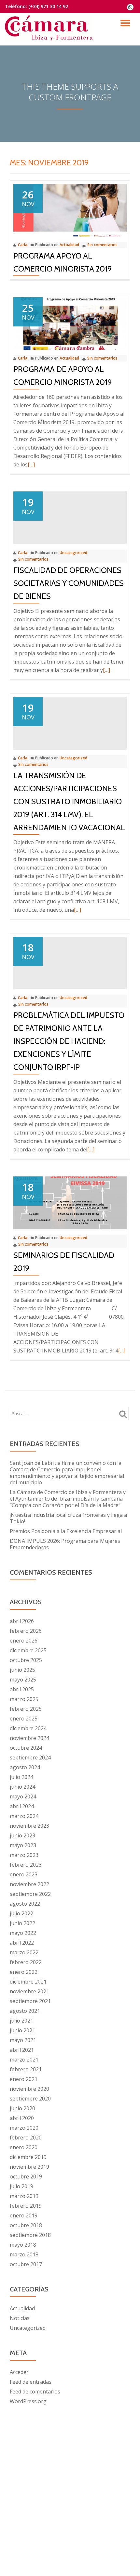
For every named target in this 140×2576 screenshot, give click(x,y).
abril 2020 (22, 2118)
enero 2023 (24, 1874)
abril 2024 (22, 1806)
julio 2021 (21, 2021)
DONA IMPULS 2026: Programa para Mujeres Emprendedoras (65, 1544)
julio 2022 (21, 1913)
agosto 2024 (25, 1767)
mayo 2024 (23, 1796)
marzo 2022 (24, 1952)
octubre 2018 (26, 2225)
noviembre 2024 (29, 1738)
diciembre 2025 (28, 1650)
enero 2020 (24, 2147)
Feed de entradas (31, 2382)
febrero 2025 (26, 1709)
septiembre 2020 (30, 2099)
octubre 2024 (26, 1748)
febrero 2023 (26, 1865)
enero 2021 (24, 2079)
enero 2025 (24, 1719)
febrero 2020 (26, 2138)
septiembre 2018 (30, 2235)
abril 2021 (22, 2050)
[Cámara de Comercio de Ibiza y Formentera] (50, 24)
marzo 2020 (24, 2128)
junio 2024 (22, 1787)
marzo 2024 (24, 1816)
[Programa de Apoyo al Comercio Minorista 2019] (70, 323)
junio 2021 (22, 2030)
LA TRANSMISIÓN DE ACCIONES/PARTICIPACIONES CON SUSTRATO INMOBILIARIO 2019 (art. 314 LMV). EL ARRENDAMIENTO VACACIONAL (69, 801)
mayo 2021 (23, 2040)
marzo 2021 (24, 2060)
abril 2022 (22, 1943)
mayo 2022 (23, 1933)
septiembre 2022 (30, 1894)
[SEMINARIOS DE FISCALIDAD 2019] (70, 1202)
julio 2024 (21, 1777)
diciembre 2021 (28, 1982)
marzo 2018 (24, 2254)
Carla (23, 245)
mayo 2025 (23, 1680)
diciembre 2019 (28, 2157)
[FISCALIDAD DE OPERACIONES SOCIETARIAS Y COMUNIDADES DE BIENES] (70, 517)
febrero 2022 (26, 1962)
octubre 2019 (26, 2176)
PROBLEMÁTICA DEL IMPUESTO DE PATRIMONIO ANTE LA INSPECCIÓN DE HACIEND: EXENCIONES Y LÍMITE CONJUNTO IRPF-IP (69, 1041)
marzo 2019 (24, 2196)
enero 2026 (24, 1641)
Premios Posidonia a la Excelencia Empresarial (66, 1531)
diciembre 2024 (28, 1728)
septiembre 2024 (30, 1758)
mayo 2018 (23, 2245)
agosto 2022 (25, 1904)
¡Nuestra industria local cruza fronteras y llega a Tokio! (68, 1518)
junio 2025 (22, 1670)
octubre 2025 (26, 1660)
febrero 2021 (26, 2069)
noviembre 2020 (29, 2089)
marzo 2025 (24, 1699)
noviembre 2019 (29, 2167)
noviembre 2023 (29, 1826)
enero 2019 (24, 2215)
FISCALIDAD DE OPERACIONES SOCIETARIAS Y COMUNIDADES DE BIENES (69, 583)
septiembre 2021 (30, 2001)
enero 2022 (24, 1972)
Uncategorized (73, 553)
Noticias (20, 2318)
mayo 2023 (23, 1845)
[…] (31, 464)
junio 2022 (22, 1923)
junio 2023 (22, 1835)
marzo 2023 (24, 1855)
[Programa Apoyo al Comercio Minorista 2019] (70, 210)
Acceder (19, 2372)
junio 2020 (22, 2108)
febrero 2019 (26, 2206)
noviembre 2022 (29, 1884)
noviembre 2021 (29, 1991)
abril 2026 (22, 1621)
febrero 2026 (26, 1631)
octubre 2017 (26, 2264)
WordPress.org (28, 2401)
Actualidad (69, 245)
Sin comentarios (102, 245)
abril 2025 (22, 1689)
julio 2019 (21, 2186)
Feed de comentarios (35, 2392)
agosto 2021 (25, 2011)
